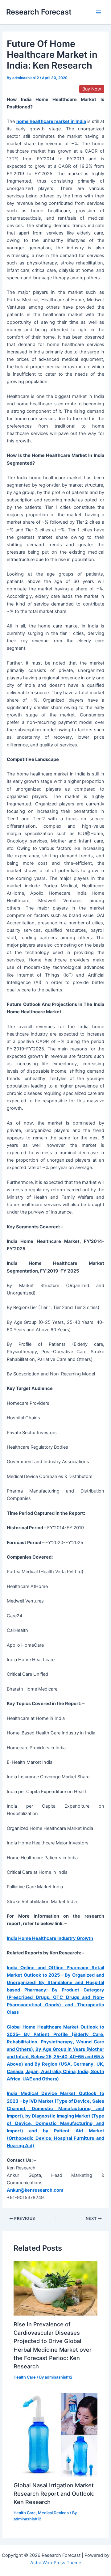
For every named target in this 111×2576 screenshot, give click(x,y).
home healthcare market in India (51, 121)
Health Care (25, 2377)
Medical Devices (53, 2513)
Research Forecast (39, 12)
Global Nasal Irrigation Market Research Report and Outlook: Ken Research (54, 2494)
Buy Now (92, 89)
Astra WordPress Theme (56, 2563)
